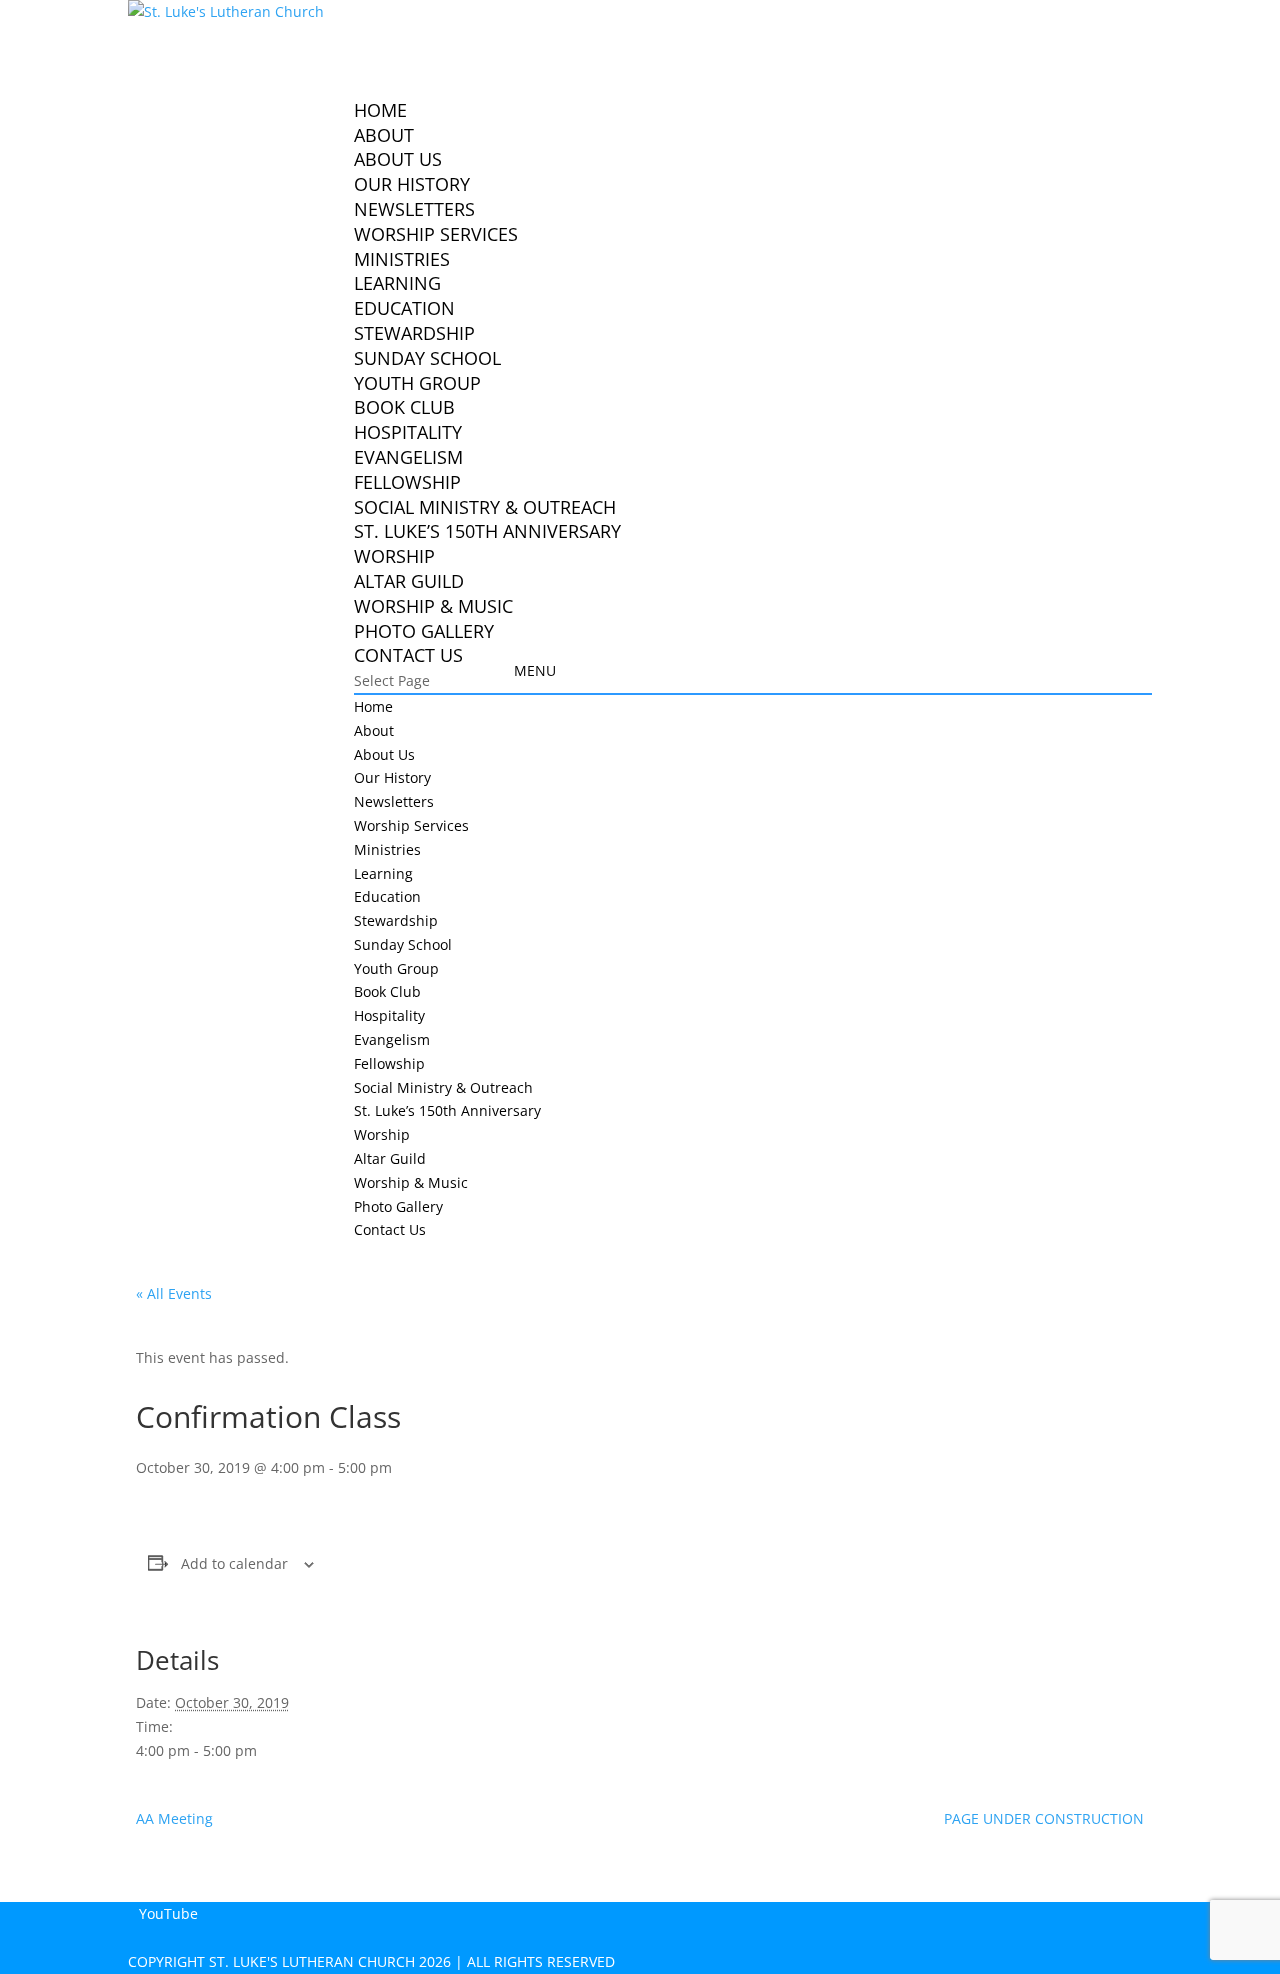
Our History (412, 184)
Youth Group (417, 383)
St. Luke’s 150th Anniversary (487, 531)
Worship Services (436, 234)
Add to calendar (234, 1563)
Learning (397, 283)
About (374, 730)
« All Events (174, 1293)
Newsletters (414, 209)
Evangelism (408, 457)
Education (404, 308)
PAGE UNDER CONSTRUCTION (1044, 1818)
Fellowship (407, 482)
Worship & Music (433, 606)
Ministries (387, 849)
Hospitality (408, 432)
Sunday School (427, 358)
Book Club (404, 407)
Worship (394, 556)
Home (373, 706)
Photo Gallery (398, 1206)
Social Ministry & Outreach (485, 507)
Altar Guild (409, 581)
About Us (398, 159)
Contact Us (408, 655)
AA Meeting (174, 1818)
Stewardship (414, 333)
